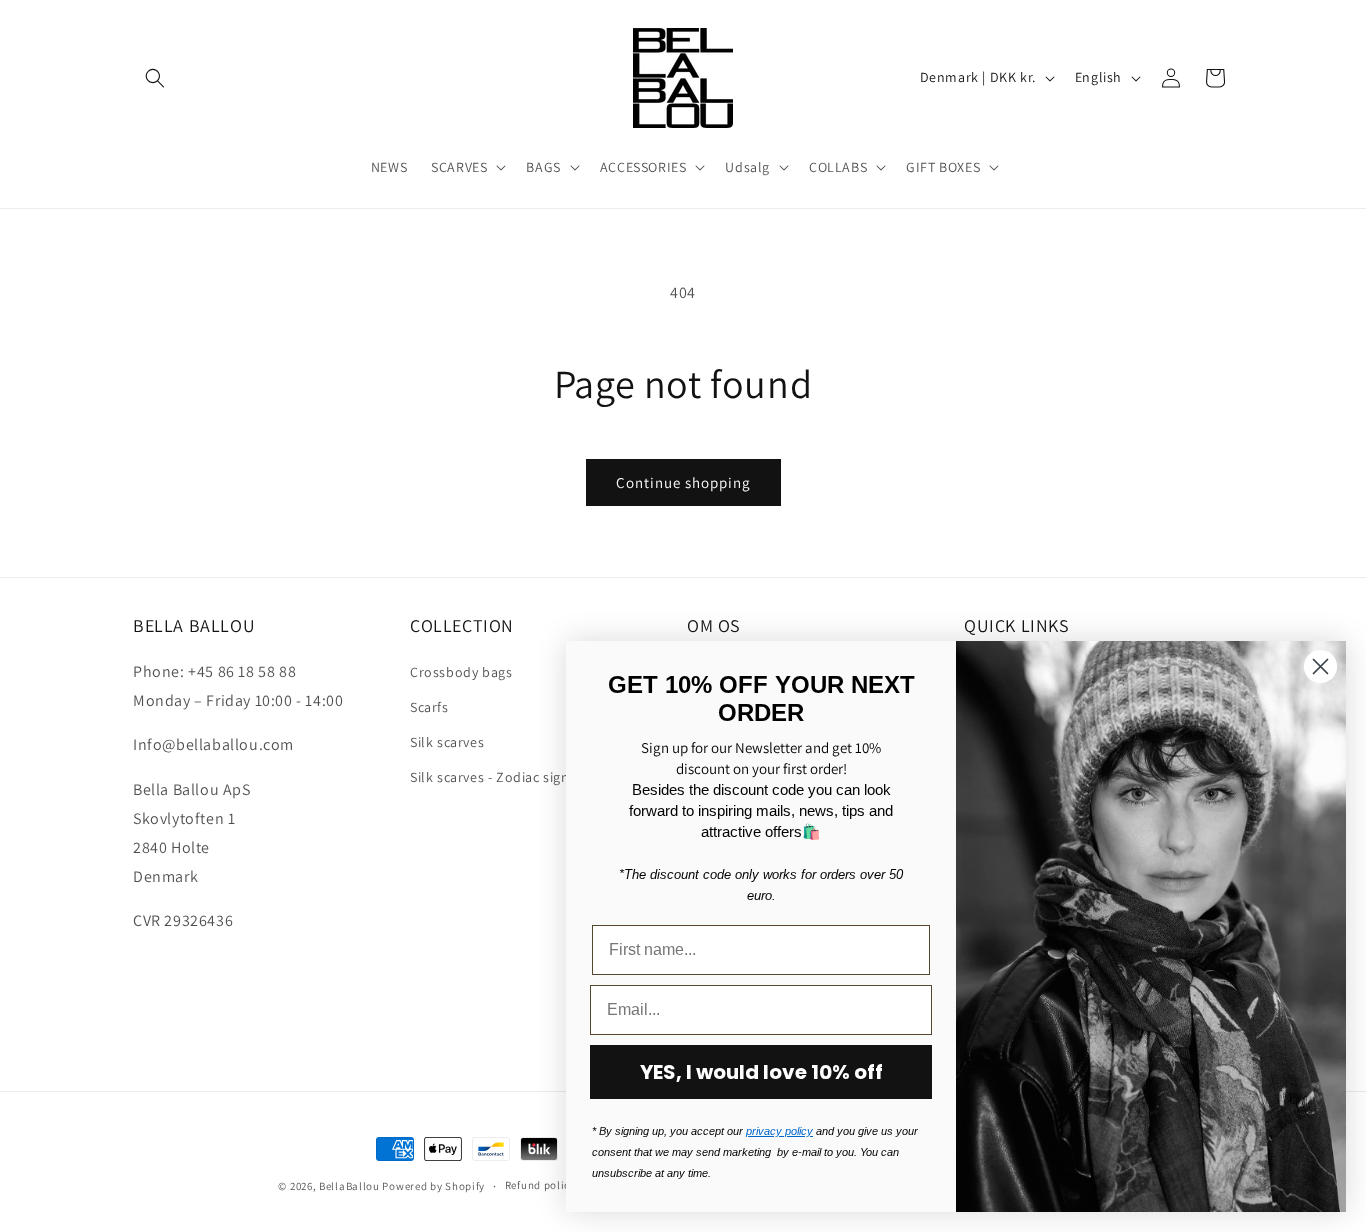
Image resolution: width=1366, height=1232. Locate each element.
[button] (155, 78)
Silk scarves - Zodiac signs (493, 776)
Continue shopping (683, 482)
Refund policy (540, 1185)
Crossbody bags (461, 671)
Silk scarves (447, 741)
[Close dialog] (1320, 666)
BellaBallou (349, 1186)
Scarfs (429, 706)
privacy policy (779, 1131)
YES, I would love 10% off (761, 1072)
